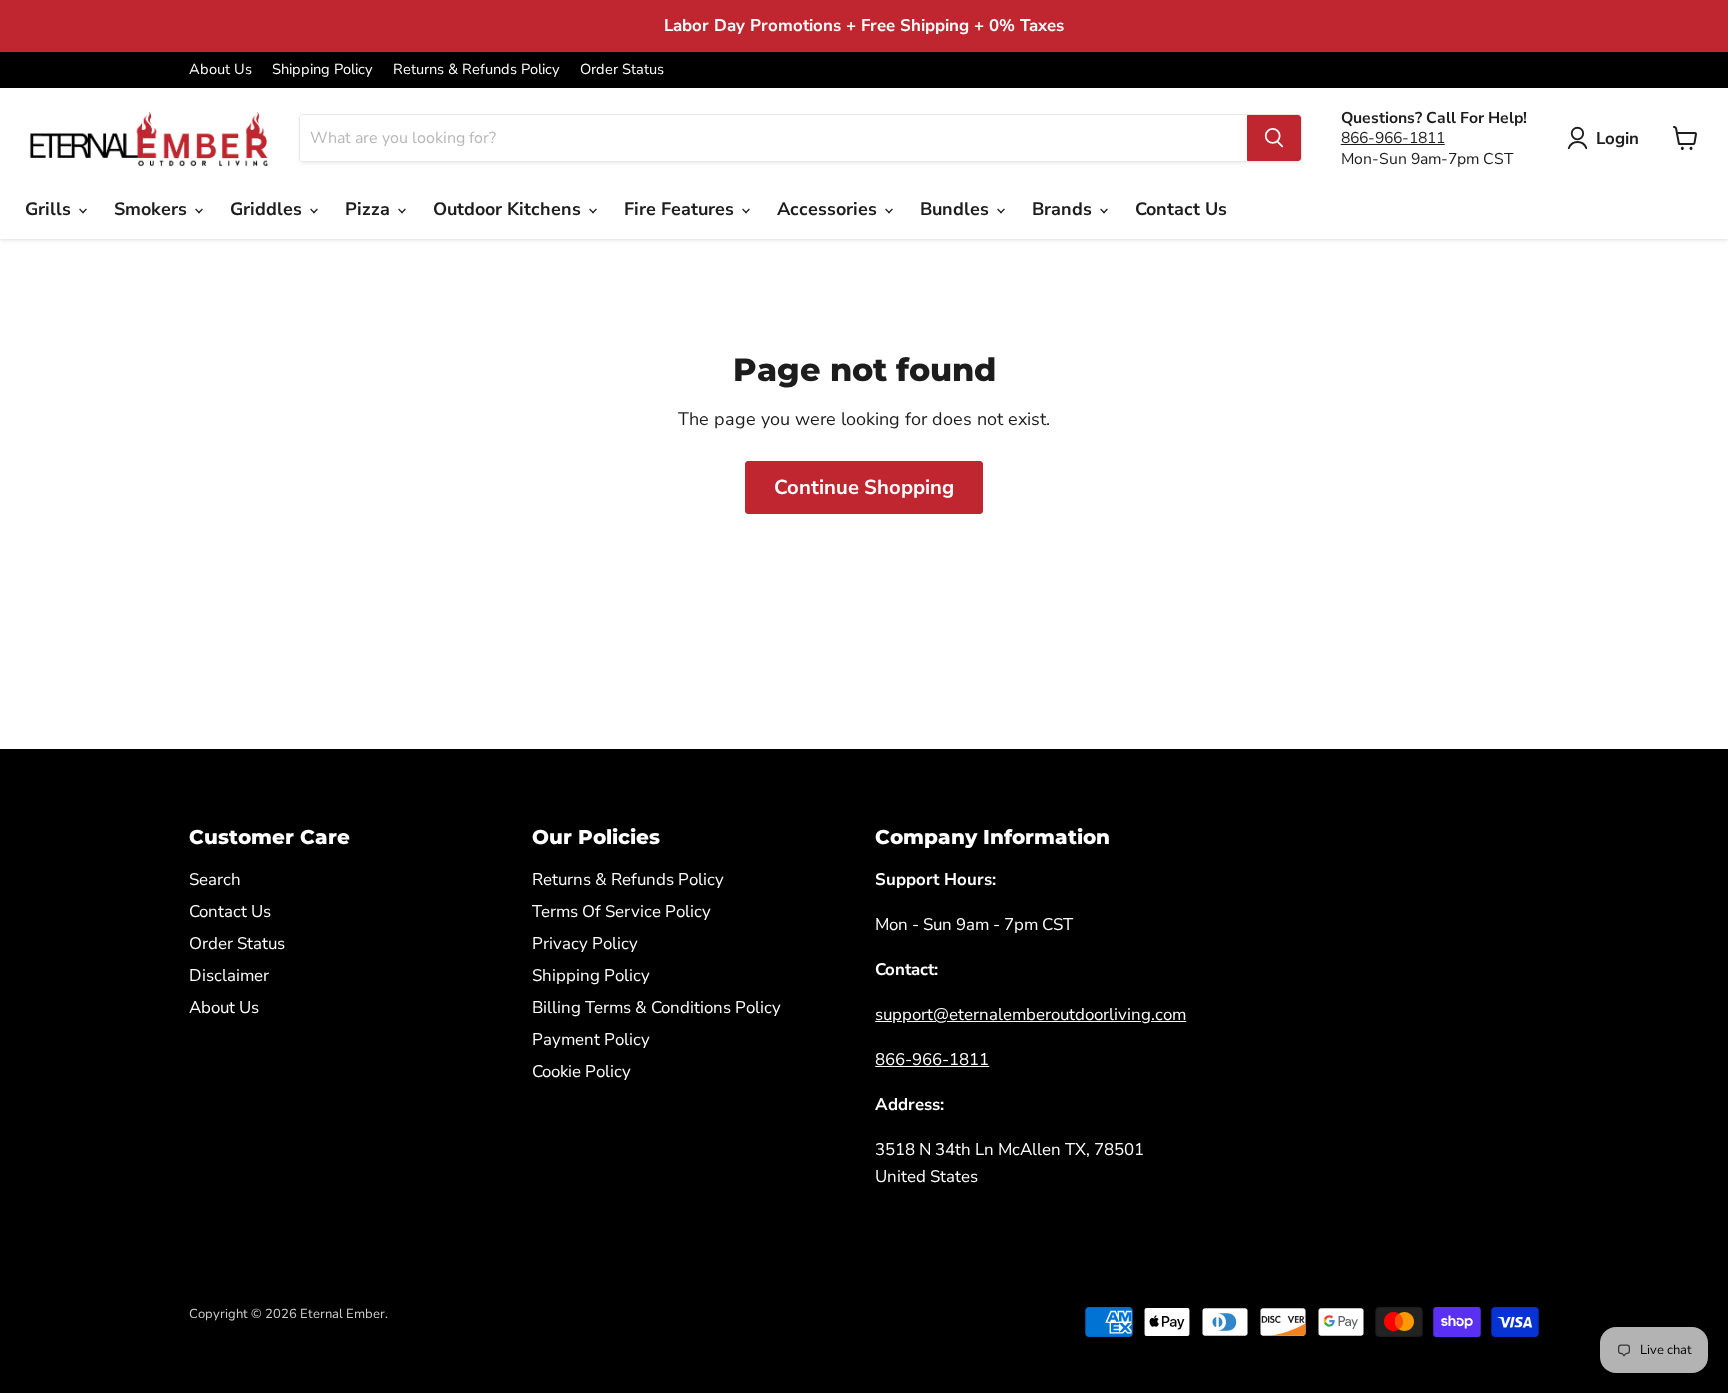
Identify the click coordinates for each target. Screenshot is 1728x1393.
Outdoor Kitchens (509, 209)
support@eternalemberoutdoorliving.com (1030, 1014)
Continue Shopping (864, 487)
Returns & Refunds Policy (476, 69)
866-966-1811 (1393, 138)
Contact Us (1181, 209)
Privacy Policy (585, 943)
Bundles (957, 209)
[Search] (1274, 138)
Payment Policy (591, 1039)
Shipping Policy (322, 69)
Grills (50, 209)
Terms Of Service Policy (621, 911)
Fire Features (681, 209)
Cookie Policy (581, 1071)
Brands (1064, 209)
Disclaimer (229, 975)
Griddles (268, 209)
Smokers (153, 209)
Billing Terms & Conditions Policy (656, 1007)
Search (215, 879)
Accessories (829, 209)
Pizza (370, 209)
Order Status (622, 69)
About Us (220, 69)
